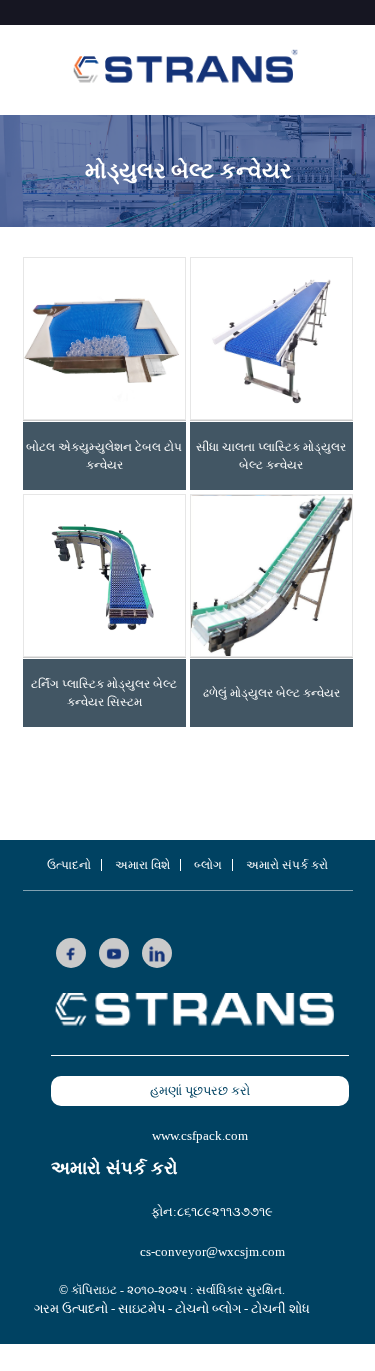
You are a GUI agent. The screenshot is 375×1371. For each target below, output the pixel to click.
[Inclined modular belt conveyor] (271, 575)
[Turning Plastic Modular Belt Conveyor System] (104, 575)
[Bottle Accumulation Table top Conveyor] (104, 338)
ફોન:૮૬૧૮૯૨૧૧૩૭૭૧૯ (212, 1211)
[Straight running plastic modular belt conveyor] (271, 338)
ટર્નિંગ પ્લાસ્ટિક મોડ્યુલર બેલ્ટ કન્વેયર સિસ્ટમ (104, 693)
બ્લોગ (208, 865)
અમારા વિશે (142, 865)
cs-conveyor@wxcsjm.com (212, 1251)
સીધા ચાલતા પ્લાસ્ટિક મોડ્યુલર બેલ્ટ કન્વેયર (271, 456)
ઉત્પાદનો (69, 865)
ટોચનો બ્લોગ (208, 1308)
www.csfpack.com (200, 1135)
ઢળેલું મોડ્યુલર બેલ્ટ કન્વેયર (271, 693)
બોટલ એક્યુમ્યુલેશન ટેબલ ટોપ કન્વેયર (104, 456)
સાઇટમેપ (141, 1308)
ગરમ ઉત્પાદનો (71, 1308)
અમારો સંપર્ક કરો (287, 865)
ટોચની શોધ (280, 1308)
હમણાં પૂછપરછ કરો (200, 1090)
